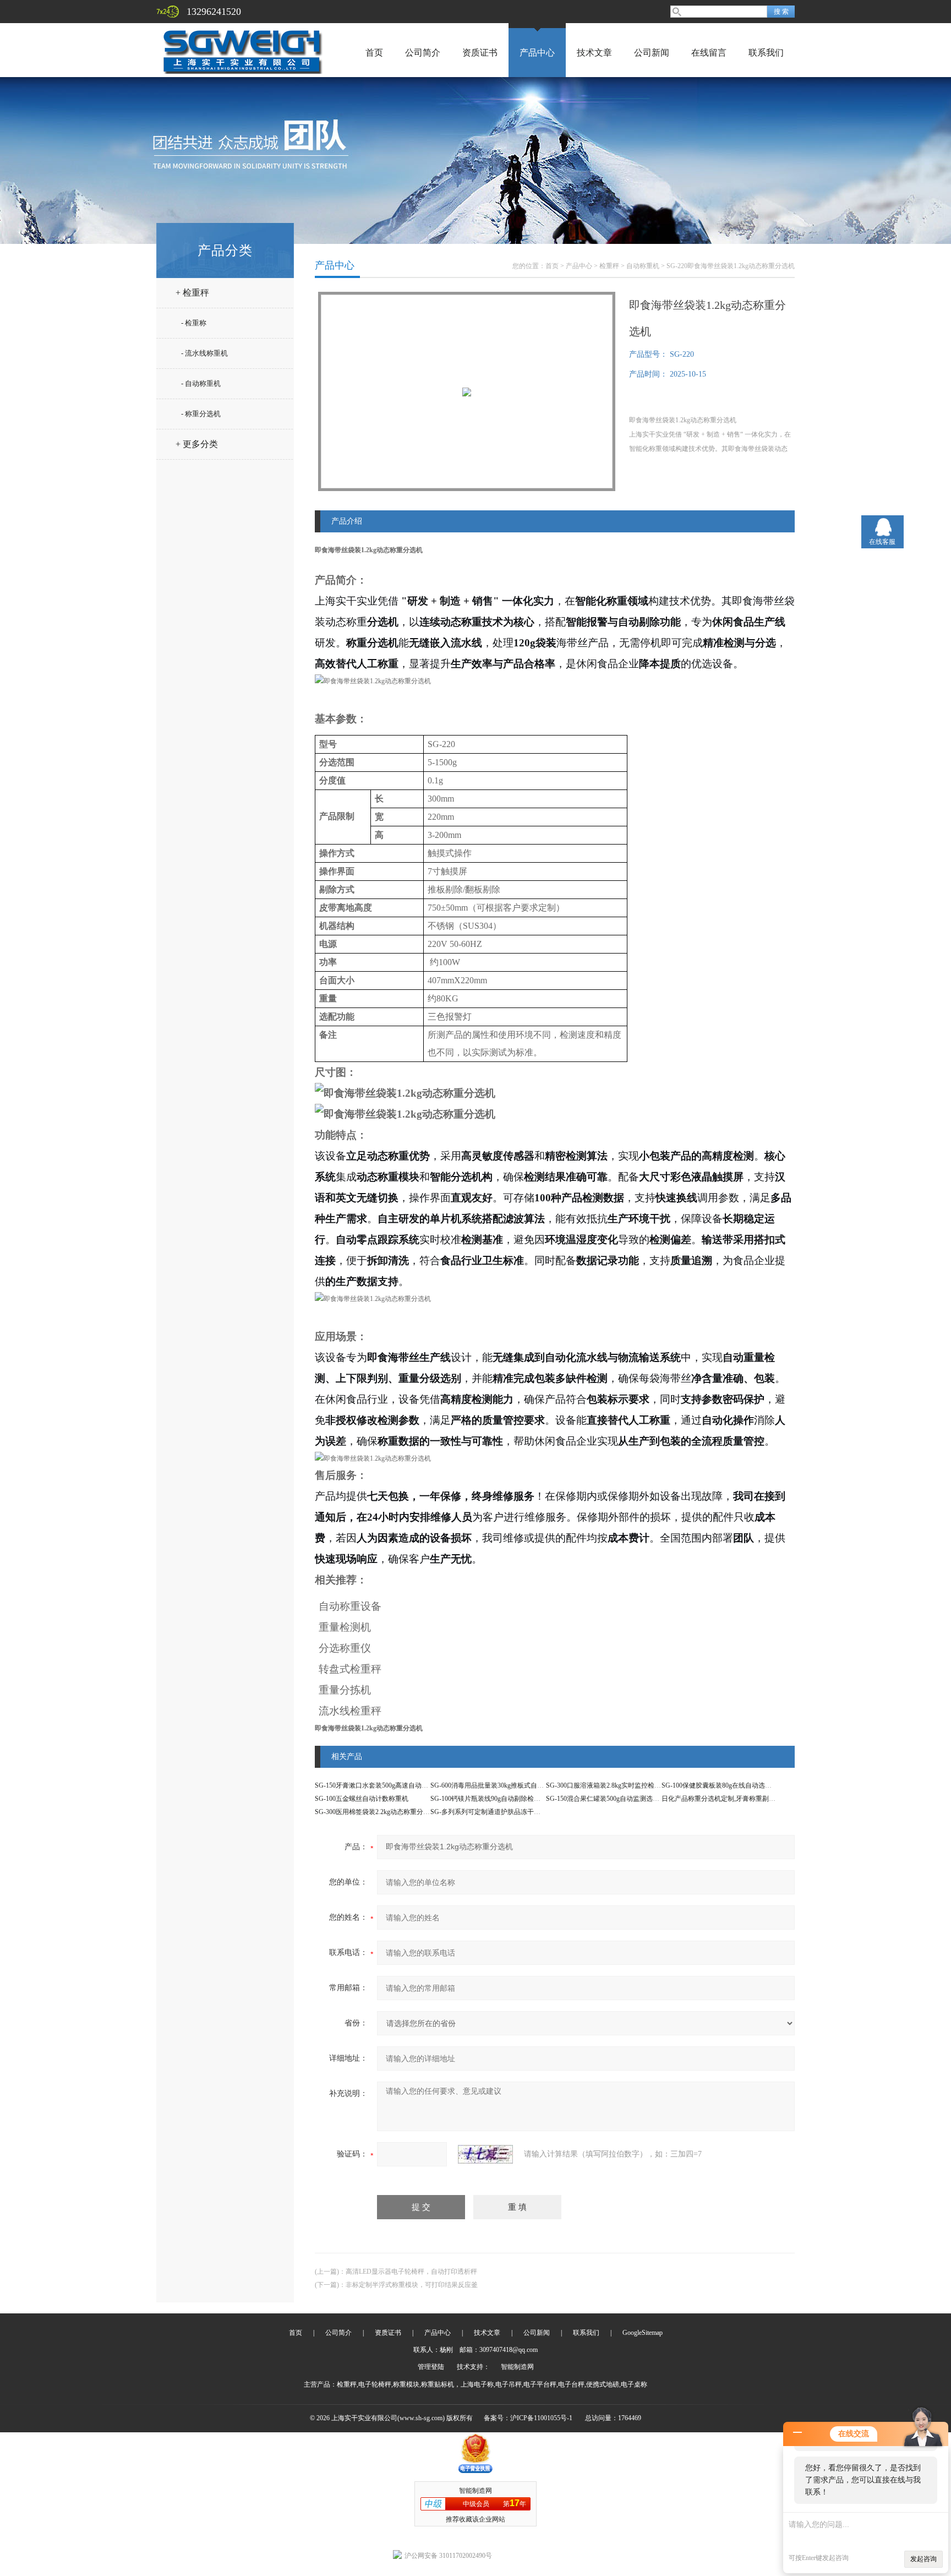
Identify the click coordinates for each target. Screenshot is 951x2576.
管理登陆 (431, 2367)
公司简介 (423, 53)
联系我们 (766, 53)
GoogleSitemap (643, 2333)
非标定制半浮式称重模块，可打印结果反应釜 (412, 2285)
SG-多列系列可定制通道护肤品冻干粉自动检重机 (502, 1812)
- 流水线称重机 (204, 353)
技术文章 (594, 53)
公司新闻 (652, 53)
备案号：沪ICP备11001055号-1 (528, 2418)
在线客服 (882, 542)
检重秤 (609, 266)
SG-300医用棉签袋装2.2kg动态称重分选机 (376, 1812)
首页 (374, 53)
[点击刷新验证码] (485, 2154)
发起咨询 (923, 2559)
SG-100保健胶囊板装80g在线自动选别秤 (720, 1785)
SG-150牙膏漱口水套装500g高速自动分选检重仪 (385, 1785)
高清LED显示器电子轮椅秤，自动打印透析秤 (411, 2272)
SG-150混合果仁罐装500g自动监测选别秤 (606, 1799)
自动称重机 (643, 266)
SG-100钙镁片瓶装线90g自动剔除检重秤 (489, 1799)
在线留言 (709, 53)
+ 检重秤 (192, 293)
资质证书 (480, 53)
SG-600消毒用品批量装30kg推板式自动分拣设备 (500, 1785)
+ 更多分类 (197, 444)
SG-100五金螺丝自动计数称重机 (362, 1799)
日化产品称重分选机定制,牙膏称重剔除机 (722, 1799)
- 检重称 (194, 323)
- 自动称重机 (201, 383)
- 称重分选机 (201, 414)
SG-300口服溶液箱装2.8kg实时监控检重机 (607, 1785)
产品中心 (537, 53)
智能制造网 (517, 2367)
